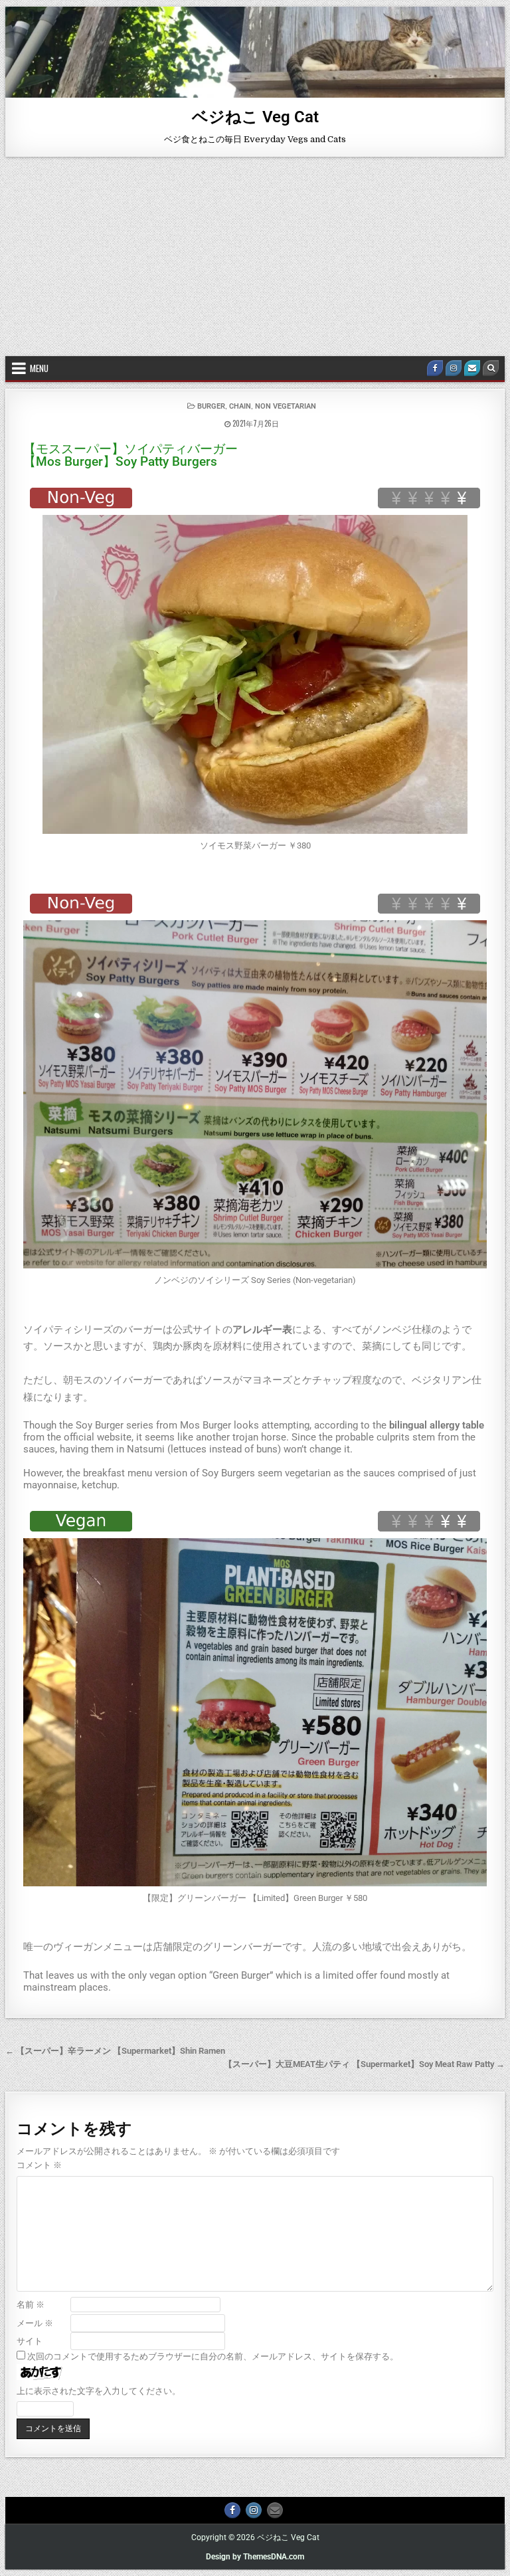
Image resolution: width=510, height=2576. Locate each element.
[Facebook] (435, 368)
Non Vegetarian (286, 406)
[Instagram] (454, 368)
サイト (30, 2341)
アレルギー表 (262, 1330)
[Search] (491, 368)
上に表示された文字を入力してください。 (99, 2391)
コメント (39, 2165)
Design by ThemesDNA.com (255, 2557)
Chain (240, 406)
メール (35, 2323)
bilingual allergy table (437, 1425)
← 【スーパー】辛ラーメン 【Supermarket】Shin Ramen (115, 2051)
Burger (211, 406)
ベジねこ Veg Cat (255, 117)
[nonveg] (81, 498)
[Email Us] (472, 368)
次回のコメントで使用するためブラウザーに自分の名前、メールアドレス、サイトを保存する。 (213, 2356)
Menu (39, 368)
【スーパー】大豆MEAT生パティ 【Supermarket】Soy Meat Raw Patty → (364, 2064)
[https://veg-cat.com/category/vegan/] (81, 1521)
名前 (31, 2305)
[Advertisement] (255, 256)
